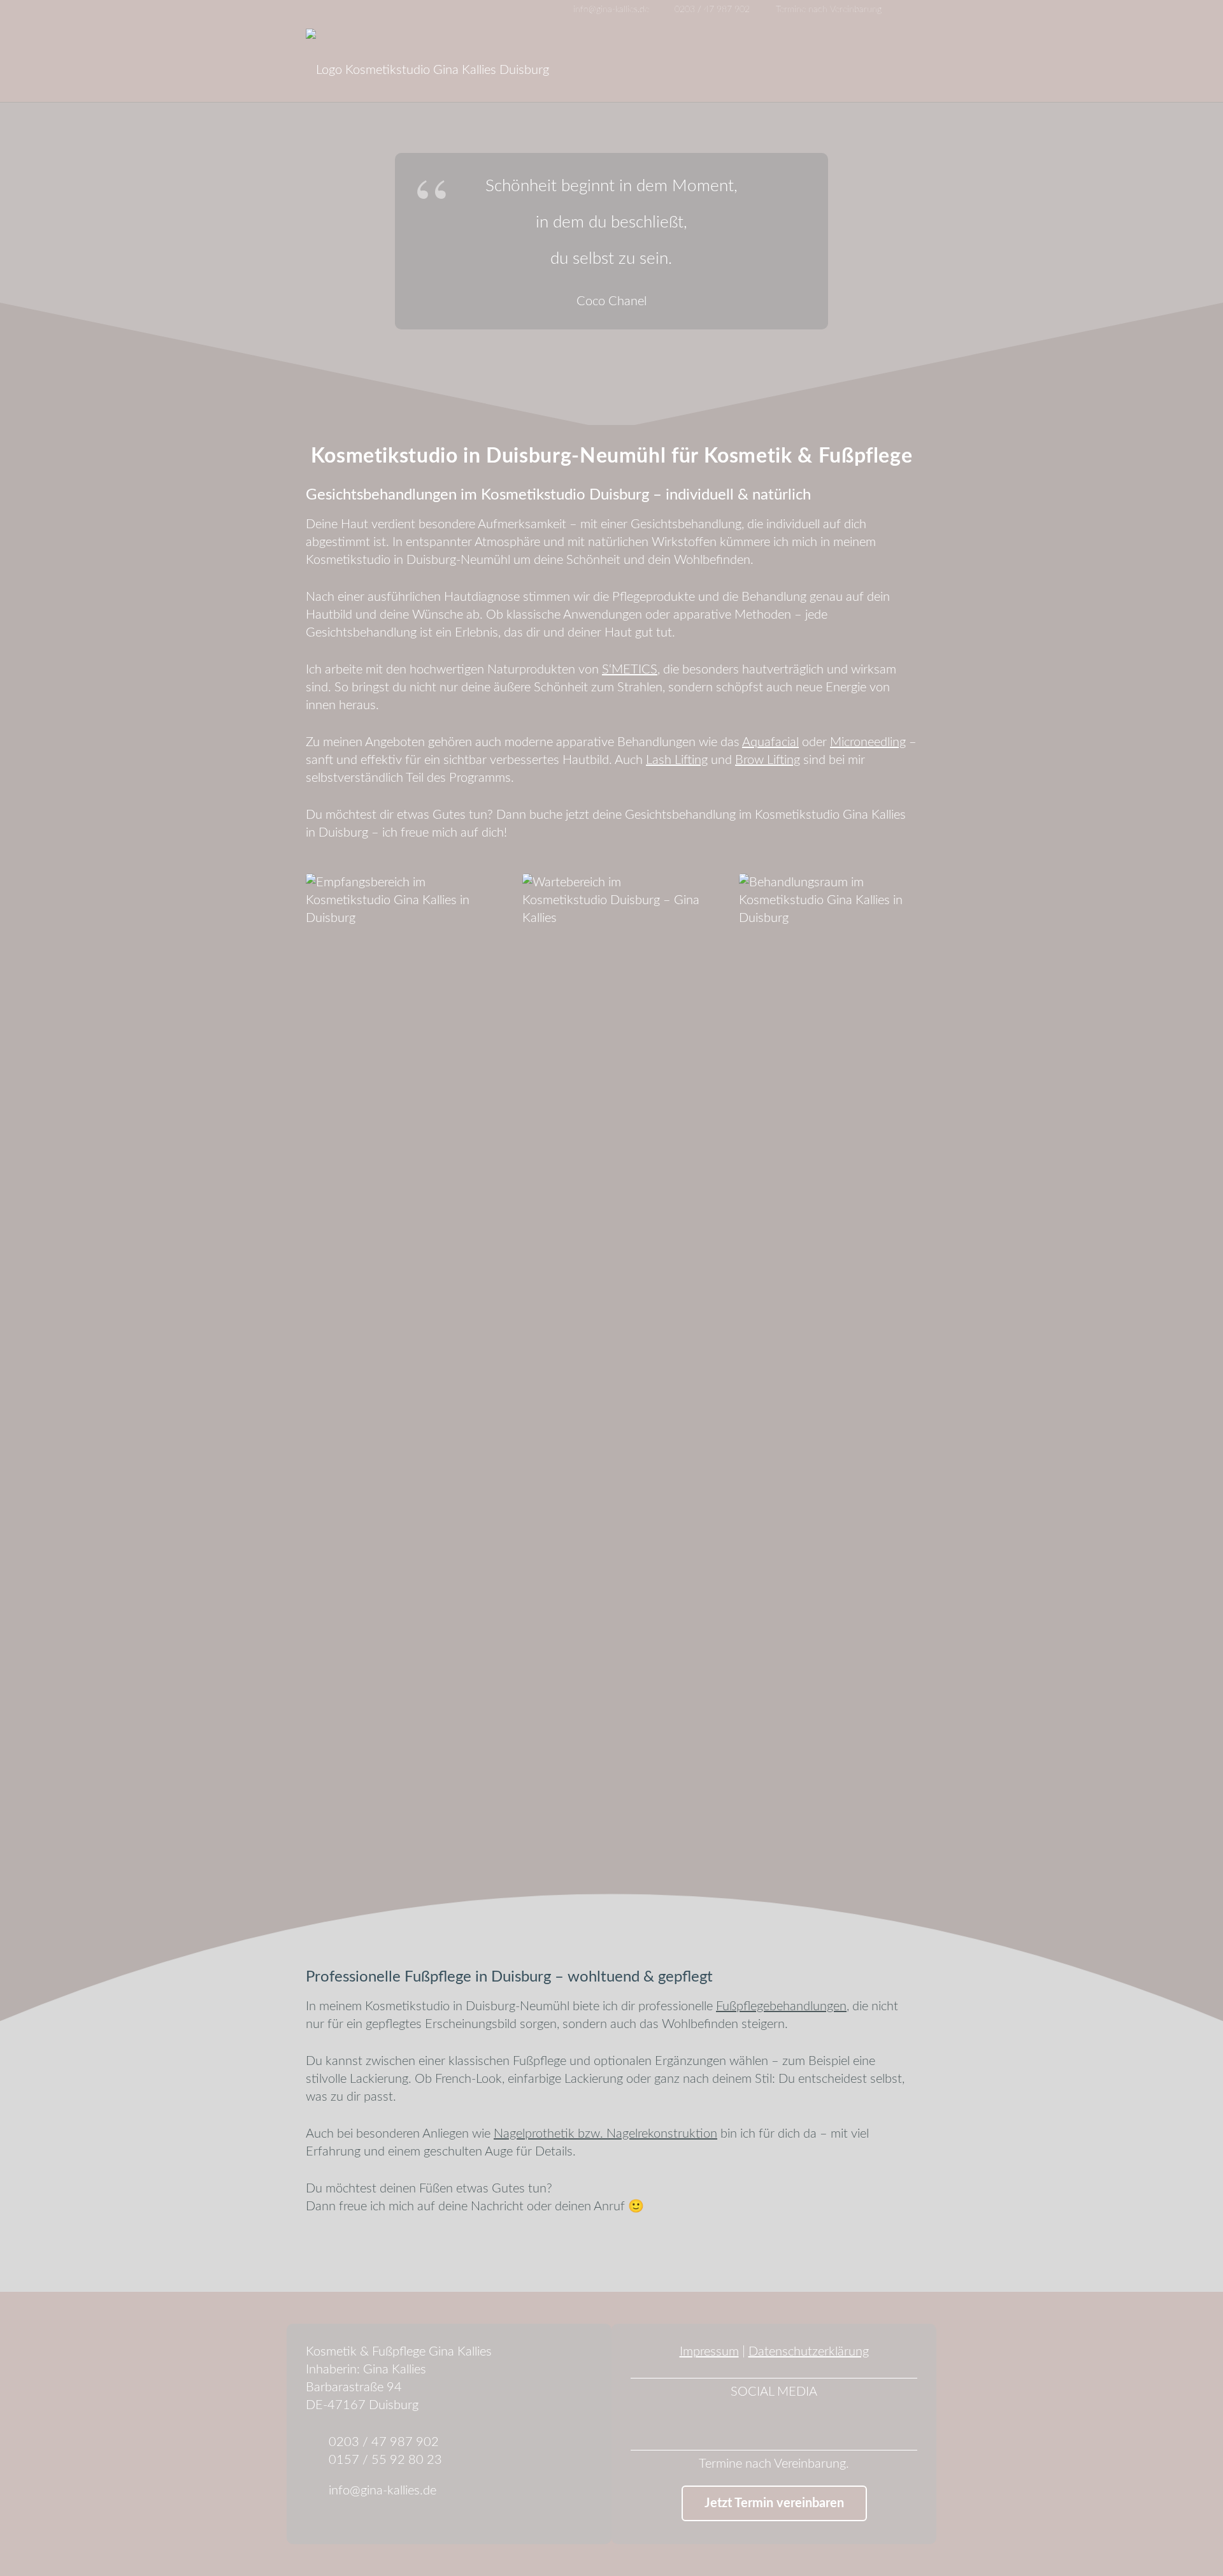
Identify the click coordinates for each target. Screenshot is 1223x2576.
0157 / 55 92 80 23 (385, 2460)
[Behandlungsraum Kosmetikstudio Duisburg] (828, 1351)
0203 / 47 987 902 (384, 2442)
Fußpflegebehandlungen (781, 2006)
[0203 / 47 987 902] (317, 2442)
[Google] (947, 10)
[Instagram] (926, 10)
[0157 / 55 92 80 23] (317, 2460)
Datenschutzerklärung (809, 2352)
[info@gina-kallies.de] (317, 2491)
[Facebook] (906, 10)
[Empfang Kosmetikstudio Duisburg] (395, 1351)
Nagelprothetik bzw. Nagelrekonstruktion (605, 2134)
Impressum (709, 2352)
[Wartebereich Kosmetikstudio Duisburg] (611, 1351)
